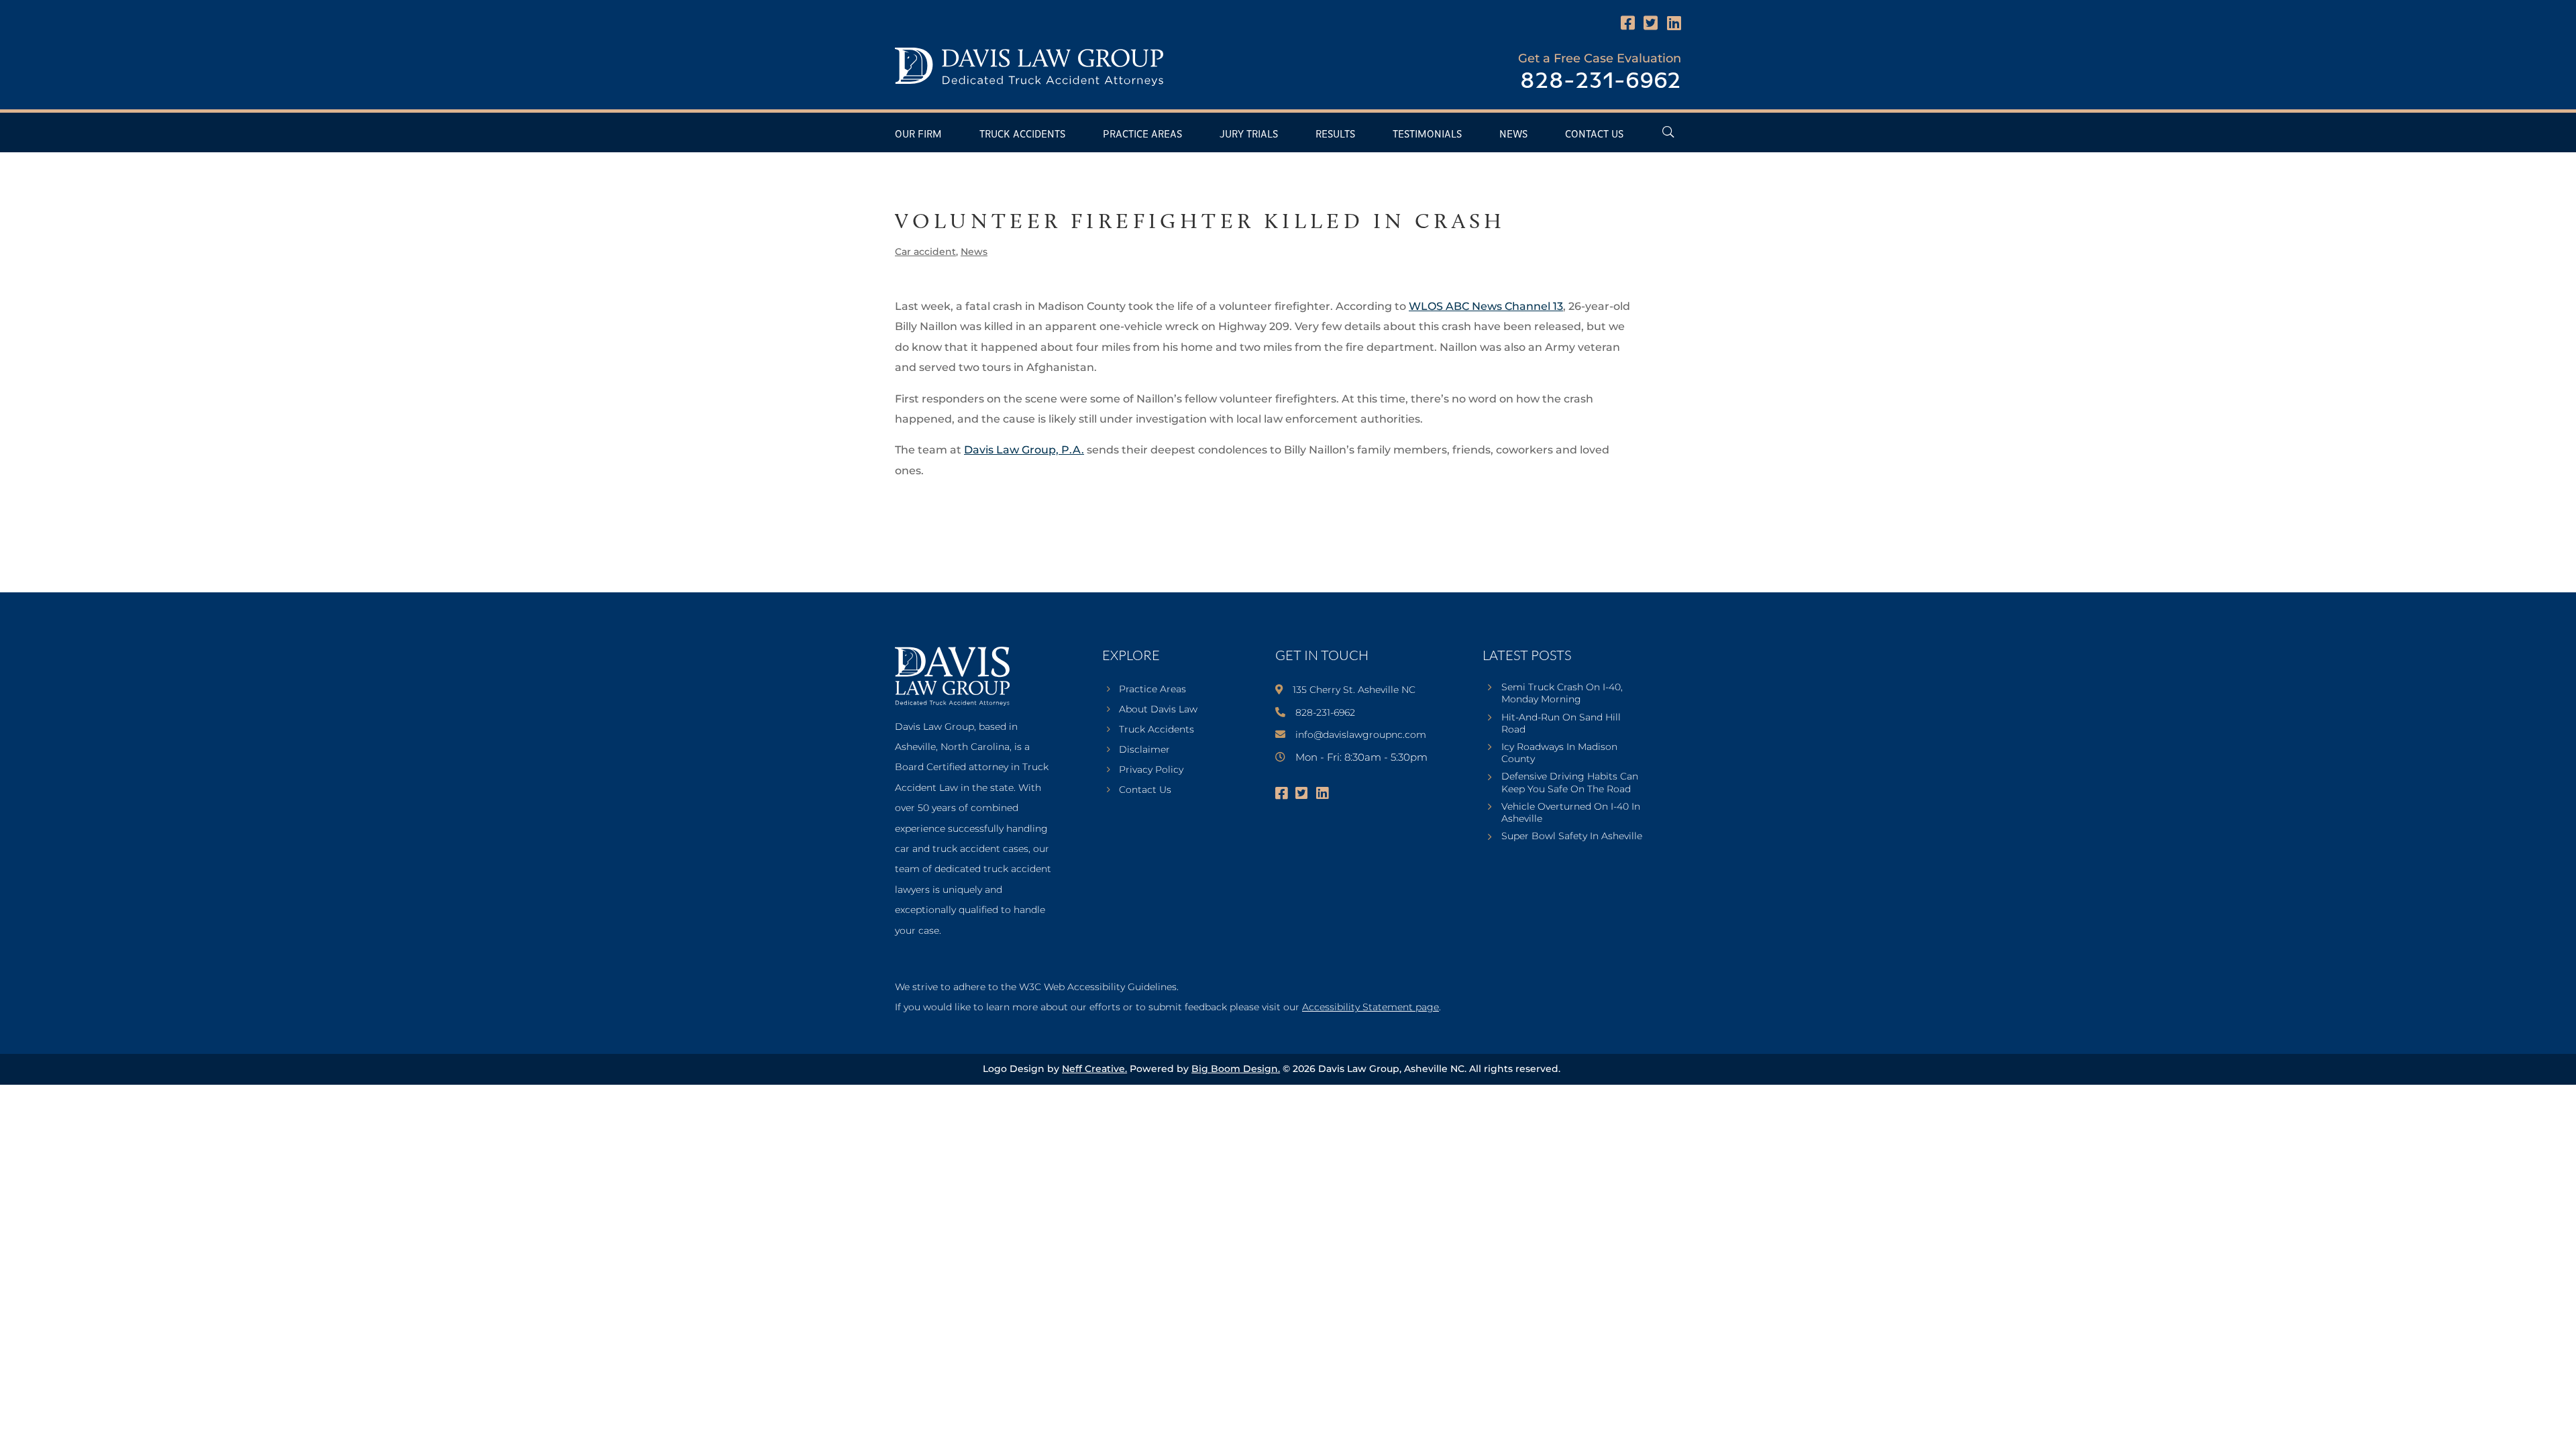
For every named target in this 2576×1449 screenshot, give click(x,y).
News (1513, 135)
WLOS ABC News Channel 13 (1486, 306)
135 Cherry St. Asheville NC (1354, 690)
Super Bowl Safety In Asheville (1572, 836)
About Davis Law (1158, 710)
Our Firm (918, 135)
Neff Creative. (1094, 1069)
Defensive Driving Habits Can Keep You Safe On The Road (1570, 782)
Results (1335, 135)
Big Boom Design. (1236, 1069)
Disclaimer (1144, 750)
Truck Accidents (1022, 135)
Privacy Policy (1151, 770)
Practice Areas (1142, 135)
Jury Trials (1249, 135)
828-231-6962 (1601, 82)
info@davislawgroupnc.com (1361, 735)
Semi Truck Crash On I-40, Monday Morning (1562, 693)
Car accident (925, 252)
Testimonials (1427, 135)
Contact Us (1594, 135)
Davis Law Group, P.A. (1024, 450)
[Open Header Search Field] (1668, 132)
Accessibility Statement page (1371, 1007)
